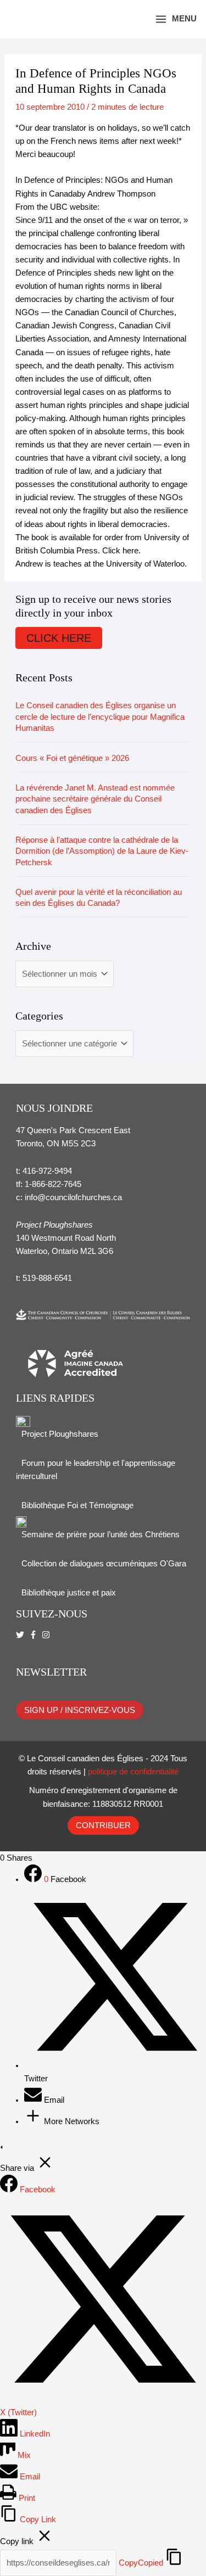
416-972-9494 (47, 1171)
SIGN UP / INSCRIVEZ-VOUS (80, 1710)
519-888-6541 (47, 1278)
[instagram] (47, 1635)
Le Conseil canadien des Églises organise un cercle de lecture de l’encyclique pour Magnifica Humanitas (100, 717)
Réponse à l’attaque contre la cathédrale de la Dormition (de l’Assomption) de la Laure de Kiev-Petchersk (102, 851)
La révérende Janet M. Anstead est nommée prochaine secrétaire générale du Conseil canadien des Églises (95, 799)
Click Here (59, 638)
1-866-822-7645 (53, 1184)
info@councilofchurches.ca (73, 1197)
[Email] (34, 2100)
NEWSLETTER (51, 1672)
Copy (141, 2563)
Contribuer (103, 1825)
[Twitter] (115, 2065)
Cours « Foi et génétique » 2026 (72, 758)
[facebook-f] (35, 1635)
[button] (131, 19)
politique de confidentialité (133, 1772)
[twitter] (21, 1635)
